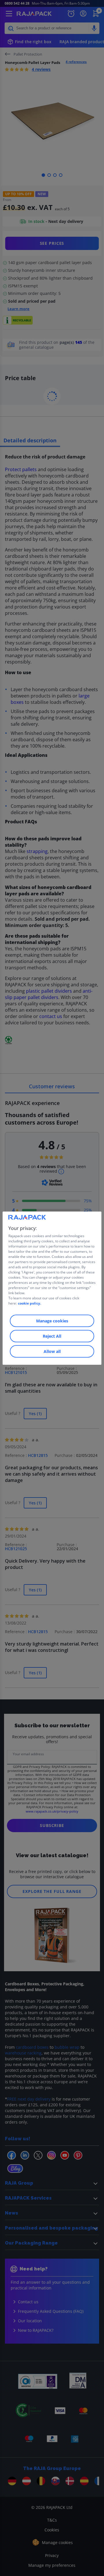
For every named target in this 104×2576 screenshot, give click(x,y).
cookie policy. (29, 1303)
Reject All (52, 1336)
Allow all (52, 1351)
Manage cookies (52, 1321)
